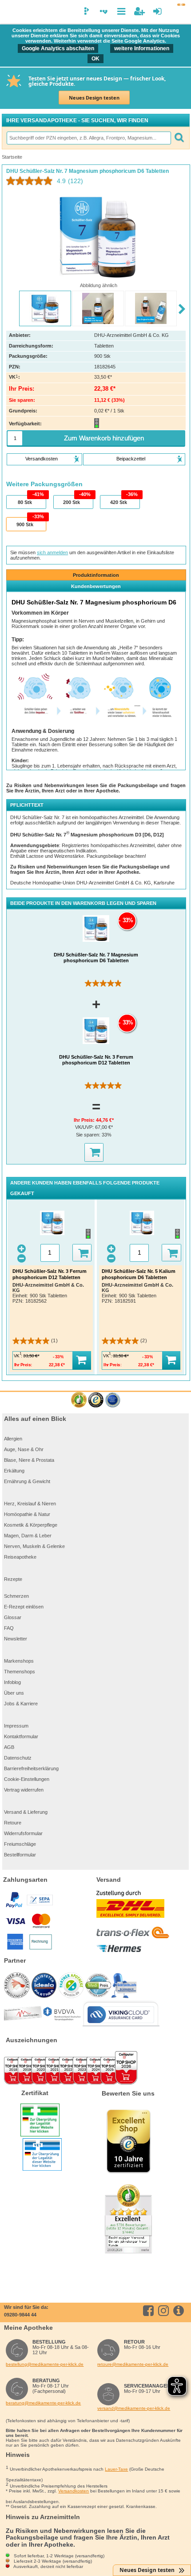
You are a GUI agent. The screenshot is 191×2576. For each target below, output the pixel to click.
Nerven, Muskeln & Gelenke (34, 1546)
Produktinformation (96, 575)
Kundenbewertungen (96, 586)
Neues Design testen (94, 98)
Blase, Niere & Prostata (29, 1460)
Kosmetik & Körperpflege (31, 1525)
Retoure (13, 1823)
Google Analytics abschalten (58, 48)
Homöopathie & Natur (27, 1514)
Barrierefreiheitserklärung (31, 1768)
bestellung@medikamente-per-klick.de (45, 2364)
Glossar (13, 1617)
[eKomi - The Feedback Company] (79, 1400)
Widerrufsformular (23, 1833)
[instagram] (165, 2311)
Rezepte (13, 1579)
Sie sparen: (89, 1135)
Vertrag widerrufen (24, 1790)
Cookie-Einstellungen (27, 1779)
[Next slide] (182, 309)
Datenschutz (18, 1758)
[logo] (11, 12)
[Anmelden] (157, 11)
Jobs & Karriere (21, 1704)
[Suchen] (179, 138)
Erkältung (14, 1471)
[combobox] (88, 138)
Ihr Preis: (85, 1120)
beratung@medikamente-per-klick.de (43, 2403)
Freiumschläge (20, 1844)
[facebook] (150, 2311)
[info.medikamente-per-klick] (180, 2311)
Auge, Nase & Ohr (24, 1449)
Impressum (16, 1726)
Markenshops (19, 1661)
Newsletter (16, 1639)
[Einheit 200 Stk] (73, 502)
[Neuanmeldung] (139, 11)
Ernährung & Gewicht (27, 1481)
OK (95, 59)
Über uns (14, 1693)
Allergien (13, 1439)
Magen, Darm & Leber (28, 1536)
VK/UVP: (85, 1127)
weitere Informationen (142, 48)
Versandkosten (74, 2491)
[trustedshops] (96, 1400)
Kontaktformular (21, 1736)
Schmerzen (16, 1596)
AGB (9, 1747)
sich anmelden (52, 552)
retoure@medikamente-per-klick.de (133, 2364)
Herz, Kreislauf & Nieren (30, 1504)
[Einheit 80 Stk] (26, 502)
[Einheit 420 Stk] (119, 502)
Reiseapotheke (20, 1557)
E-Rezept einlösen (24, 1607)
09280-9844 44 (20, 2315)
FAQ (9, 1628)
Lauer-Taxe (116, 2469)
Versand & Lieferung (26, 1812)
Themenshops (20, 1672)
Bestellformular (20, 1855)
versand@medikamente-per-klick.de (134, 2408)
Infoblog (12, 1682)
